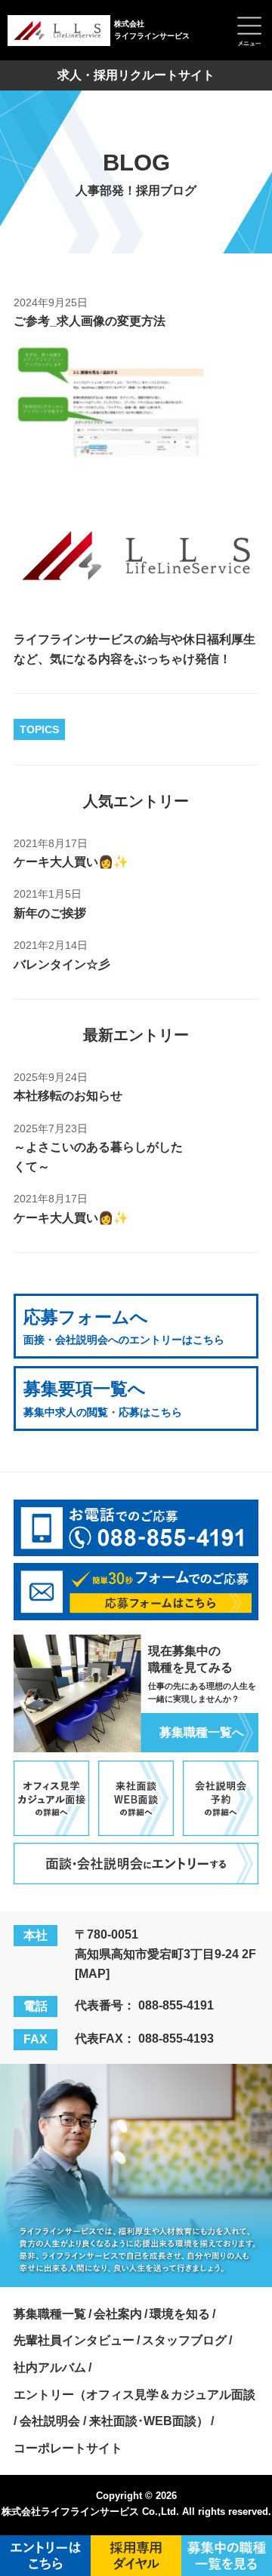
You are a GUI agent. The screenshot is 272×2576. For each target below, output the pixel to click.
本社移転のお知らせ (68, 1095)
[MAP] (92, 1973)
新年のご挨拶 (50, 913)
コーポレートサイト (68, 2448)
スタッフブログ (184, 2340)
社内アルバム (50, 2367)
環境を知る (180, 2313)
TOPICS (39, 729)
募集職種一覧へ (202, 1732)
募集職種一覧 (50, 2313)
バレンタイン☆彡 (62, 964)
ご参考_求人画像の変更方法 (90, 321)
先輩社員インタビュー (74, 2340)
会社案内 (118, 2313)
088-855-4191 (176, 2005)
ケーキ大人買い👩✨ (71, 861)
